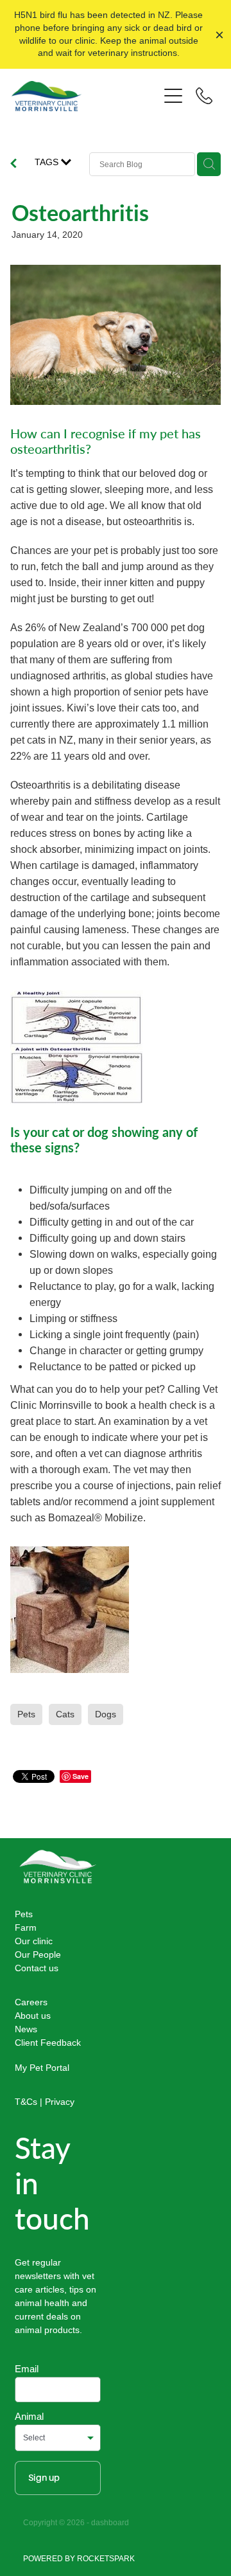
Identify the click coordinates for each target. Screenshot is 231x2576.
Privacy (60, 2102)
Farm (26, 1928)
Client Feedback (48, 2043)
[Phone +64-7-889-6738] (204, 96)
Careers (31, 2002)
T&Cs (26, 2102)
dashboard (110, 2522)
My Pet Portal (42, 2068)
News (26, 2029)
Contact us (37, 1968)
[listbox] (58, 2438)
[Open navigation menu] (173, 96)
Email (27, 2369)
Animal (29, 2416)
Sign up (44, 2478)
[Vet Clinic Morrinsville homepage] (85, 96)
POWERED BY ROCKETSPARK (79, 2558)
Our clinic (34, 1941)
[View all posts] (13, 165)
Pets (24, 1914)
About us (33, 2016)
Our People (38, 1954)
